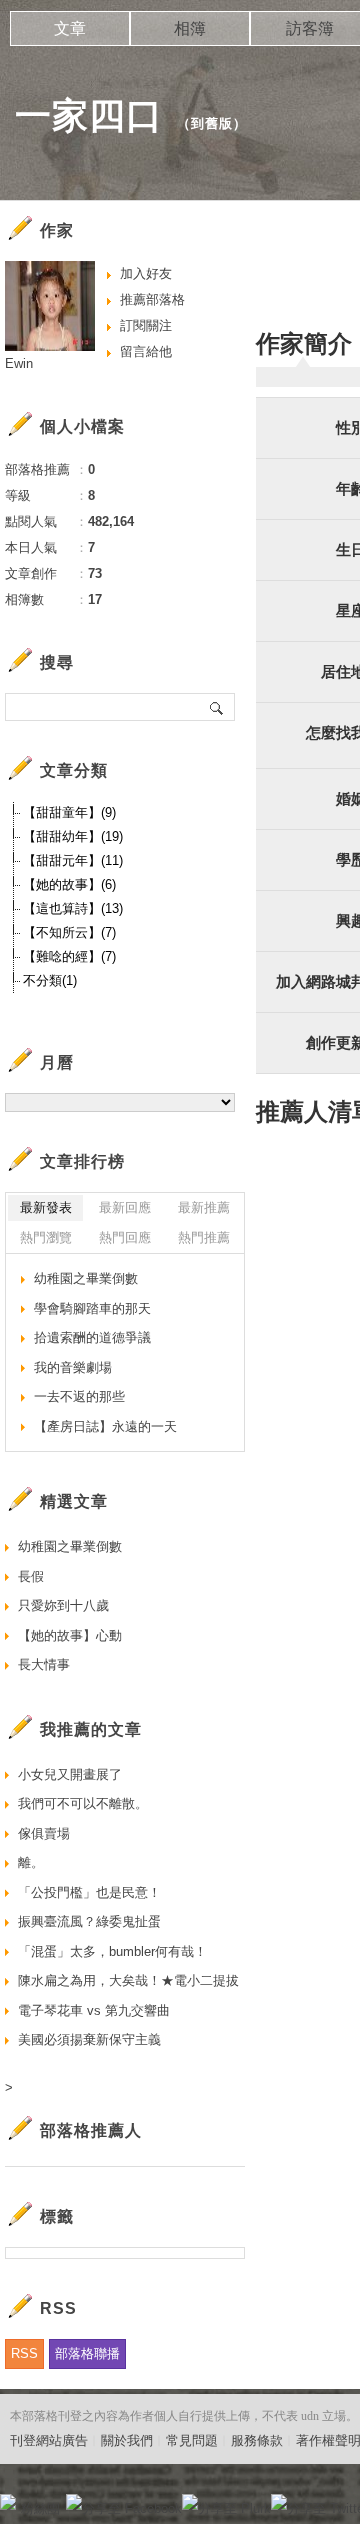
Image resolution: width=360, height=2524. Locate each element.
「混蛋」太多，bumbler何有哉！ (112, 1951)
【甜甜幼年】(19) (73, 836)
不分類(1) (50, 980)
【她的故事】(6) (69, 884)
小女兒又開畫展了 (70, 1774)
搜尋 (217, 707)
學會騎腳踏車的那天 (92, 1308)
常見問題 (192, 2440)
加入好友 (146, 273)
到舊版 (212, 123)
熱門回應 (125, 1237)
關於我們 (127, 2440)
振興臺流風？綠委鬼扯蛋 (89, 1921)
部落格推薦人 (91, 2130)
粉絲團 (40, 2508)
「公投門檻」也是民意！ (89, 1892)
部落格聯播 (87, 2353)
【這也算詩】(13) (73, 908)
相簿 (190, 28)
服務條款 (257, 2440)
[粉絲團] (8, 2502)
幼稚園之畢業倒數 (86, 1278)
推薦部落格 (152, 299)
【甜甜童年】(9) (69, 812)
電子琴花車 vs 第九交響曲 (94, 2010)
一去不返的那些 (79, 1396)
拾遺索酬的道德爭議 (92, 1337)
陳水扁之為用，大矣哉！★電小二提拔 (128, 1980)
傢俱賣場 (44, 1833)
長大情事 (44, 1664)
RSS (24, 2353)
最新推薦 (204, 1207)
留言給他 (146, 351)
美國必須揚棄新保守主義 (89, 2039)
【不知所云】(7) (69, 932)
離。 (31, 1862)
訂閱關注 (146, 325)
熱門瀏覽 (46, 1237)
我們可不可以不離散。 (83, 1803)
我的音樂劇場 (73, 1367)
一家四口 (89, 115)
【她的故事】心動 (70, 1635)
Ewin (19, 363)
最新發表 (46, 1207)
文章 (70, 28)
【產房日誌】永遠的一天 (105, 1426)
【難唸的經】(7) (69, 956)
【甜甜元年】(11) (73, 860)
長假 (31, 1576)
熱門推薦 (204, 1237)
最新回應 (125, 1207)
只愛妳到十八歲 (63, 1605)
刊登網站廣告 (49, 2440)
